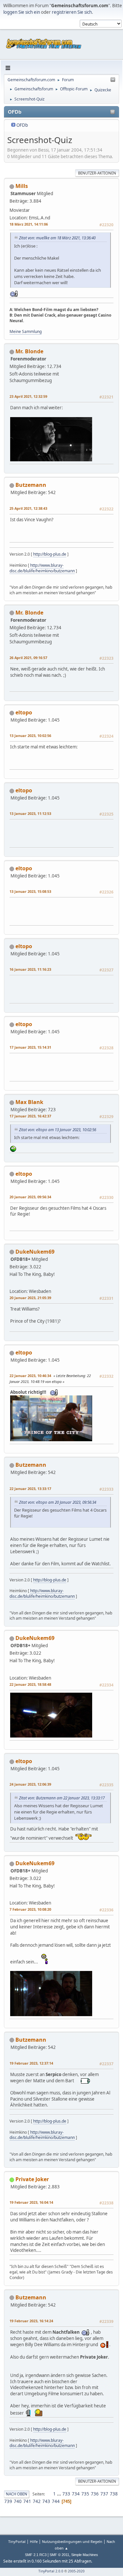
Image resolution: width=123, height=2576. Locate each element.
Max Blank (29, 1102)
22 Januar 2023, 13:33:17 (30, 1489)
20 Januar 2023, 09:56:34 (30, 1197)
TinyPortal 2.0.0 (51, 2571)
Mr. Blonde (29, 351)
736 (95, 2494)
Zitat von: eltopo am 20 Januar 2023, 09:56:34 (58, 1502)
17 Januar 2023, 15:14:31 (30, 1047)
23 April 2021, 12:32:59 (28, 396)
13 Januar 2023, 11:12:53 (30, 813)
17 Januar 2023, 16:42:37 (30, 1116)
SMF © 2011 (59, 2555)
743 (46, 2501)
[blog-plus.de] (20, 500)
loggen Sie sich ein (22, 12)
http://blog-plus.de (50, 554)
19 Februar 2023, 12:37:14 (31, 2063)
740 (18, 2501)
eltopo (24, 712)
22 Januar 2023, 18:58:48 (30, 1684)
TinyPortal (17, 2541)
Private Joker (32, 2179)
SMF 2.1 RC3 (36, 2555)
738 (114, 2494)
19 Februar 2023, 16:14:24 (31, 2321)
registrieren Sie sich (72, 12)
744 (56, 2501)
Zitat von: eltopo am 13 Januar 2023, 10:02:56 (58, 1130)
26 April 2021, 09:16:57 (28, 658)
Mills (22, 186)
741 (27, 2501)
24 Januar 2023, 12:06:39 (30, 1784)
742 (37, 2501)
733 (66, 2494)
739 (8, 2501)
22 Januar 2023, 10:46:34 (30, 1376)
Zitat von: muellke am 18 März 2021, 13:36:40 (57, 238)
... (60, 2494)
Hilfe (34, 2541)
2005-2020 (76, 2571)
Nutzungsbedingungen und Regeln (72, 2541)
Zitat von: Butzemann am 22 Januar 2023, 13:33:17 (62, 1798)
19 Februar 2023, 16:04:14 (31, 2202)
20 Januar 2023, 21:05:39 (30, 1298)
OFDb (22, 125)
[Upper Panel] (113, 80)
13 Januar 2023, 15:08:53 (30, 891)
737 (104, 2494)
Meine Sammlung (26, 331)
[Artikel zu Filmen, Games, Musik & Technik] (20, 388)
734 (76, 2494)
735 (85, 2494)
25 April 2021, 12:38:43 (28, 508)
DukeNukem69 (35, 1252)
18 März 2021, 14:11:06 (29, 224)
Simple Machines (85, 2555)
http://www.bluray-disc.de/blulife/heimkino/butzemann (42, 568)
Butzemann (31, 485)
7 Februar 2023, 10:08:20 (30, 1909)
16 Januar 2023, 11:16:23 (30, 969)
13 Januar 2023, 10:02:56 (30, 736)
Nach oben (17, 2494)
